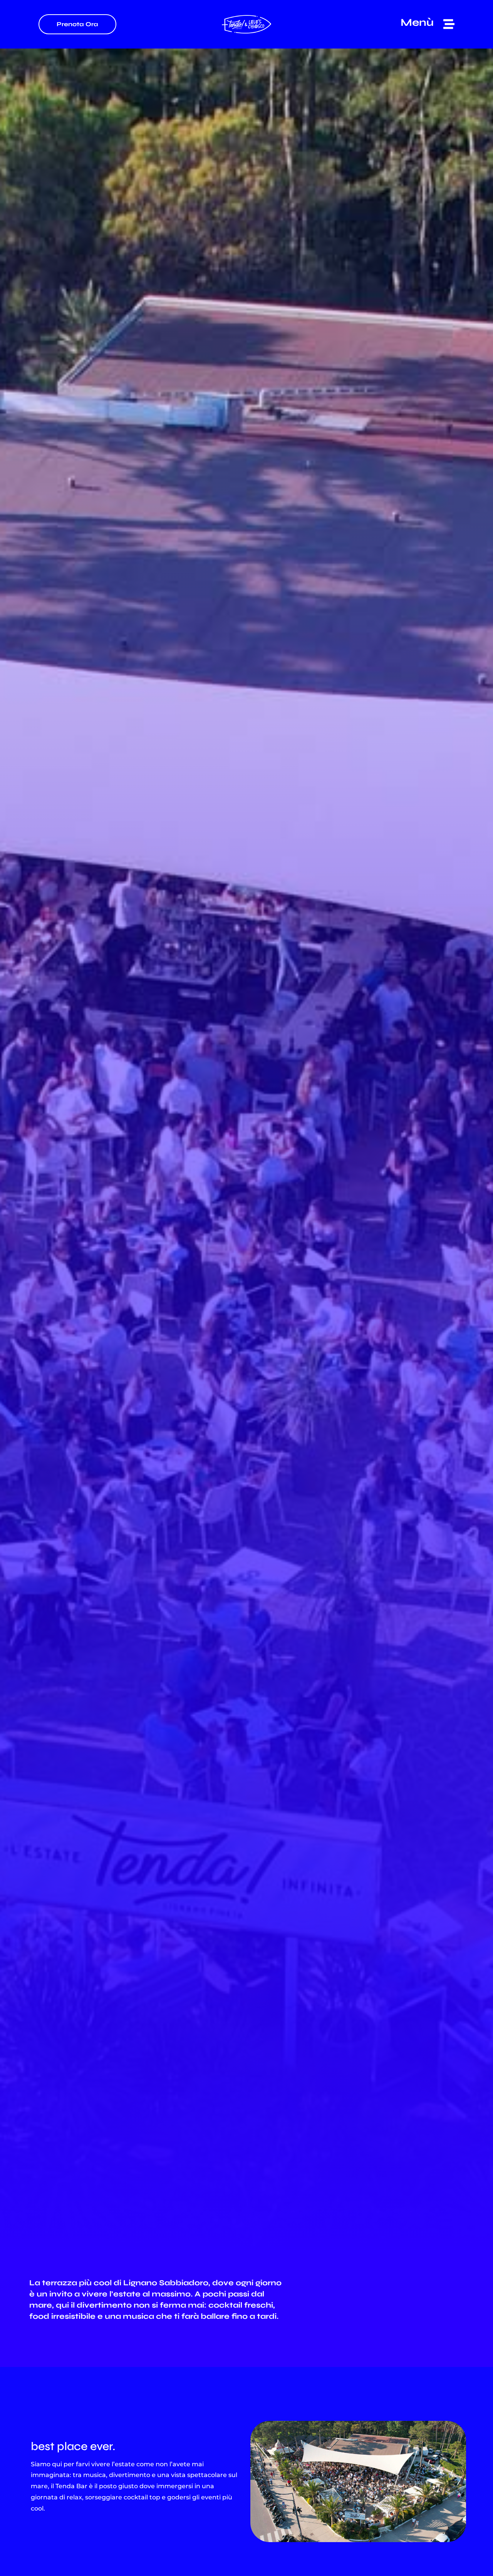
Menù (417, 22)
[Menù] (449, 24)
